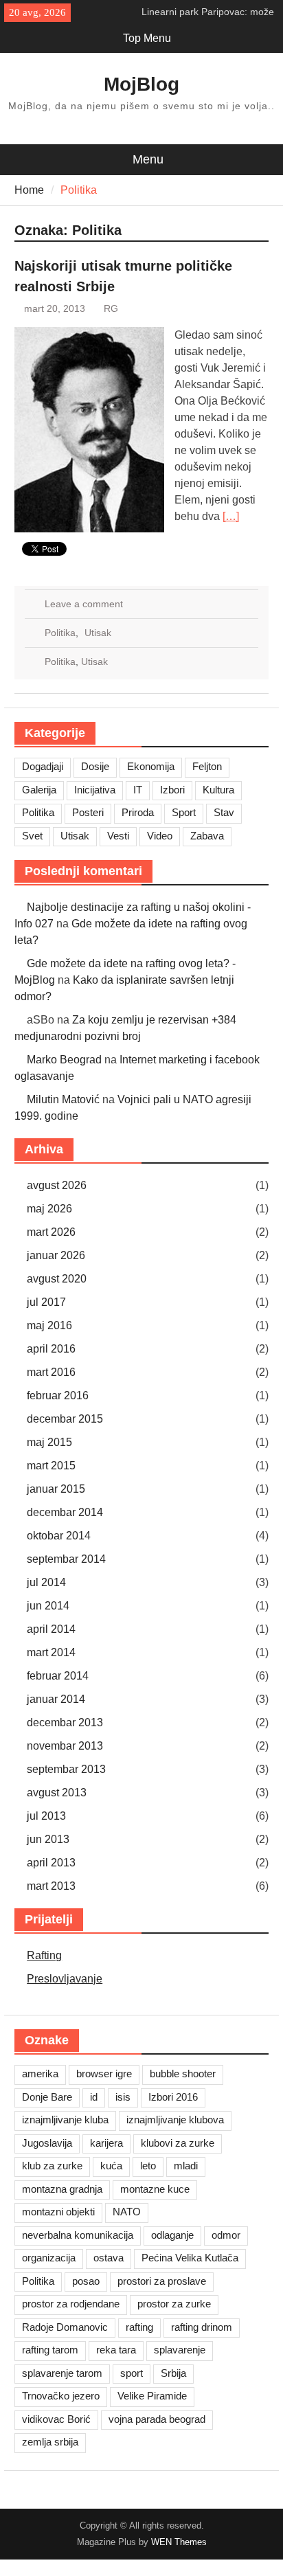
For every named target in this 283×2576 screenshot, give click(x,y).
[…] (231, 516)
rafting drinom (202, 2327)
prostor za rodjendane (71, 2304)
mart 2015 (51, 1466)
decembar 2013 (65, 1722)
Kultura (218, 790)
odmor (226, 2235)
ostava (109, 2258)
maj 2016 (49, 1325)
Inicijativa (95, 790)
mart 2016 (51, 1372)
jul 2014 (46, 1582)
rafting (139, 2327)
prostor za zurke (174, 2304)
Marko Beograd (64, 1060)
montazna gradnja (62, 2189)
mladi (186, 2166)
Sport (184, 812)
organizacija (49, 2258)
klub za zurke (52, 2166)
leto (148, 2166)
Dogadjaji (43, 766)
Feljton (207, 766)
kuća (111, 2166)
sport (132, 2373)
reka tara (116, 2350)
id (94, 2097)
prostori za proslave (162, 2281)
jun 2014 (48, 1606)
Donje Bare (47, 2097)
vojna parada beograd (157, 2419)
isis (123, 2097)
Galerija (39, 790)
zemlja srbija (50, 2442)
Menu (148, 159)
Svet (32, 836)
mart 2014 (51, 1652)
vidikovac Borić (56, 2419)
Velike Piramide (152, 2396)
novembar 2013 (65, 1746)
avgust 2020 (57, 1279)
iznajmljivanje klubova (175, 2120)
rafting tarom (50, 2350)
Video (160, 836)
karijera (106, 2143)
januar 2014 (56, 1699)
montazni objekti (58, 2212)
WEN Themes (179, 2542)
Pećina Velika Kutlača (190, 2258)
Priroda (138, 812)
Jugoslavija (47, 2143)
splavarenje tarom (62, 2373)
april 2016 (51, 1349)
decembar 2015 (65, 1419)
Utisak (98, 633)
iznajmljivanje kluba (65, 2120)
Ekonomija (151, 766)
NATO (127, 2212)
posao (86, 2281)
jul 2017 (46, 1302)
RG (111, 308)
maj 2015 (49, 1442)
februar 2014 (58, 1676)
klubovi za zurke (178, 2143)
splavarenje (180, 2350)
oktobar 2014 (59, 1536)
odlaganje (172, 2235)
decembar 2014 (65, 1512)
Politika (60, 633)
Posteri (88, 812)
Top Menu (147, 38)
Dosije (95, 766)
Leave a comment (84, 604)
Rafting (44, 1955)
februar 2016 (58, 1396)
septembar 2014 (66, 1559)
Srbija (173, 2373)
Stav (224, 812)
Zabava (207, 836)
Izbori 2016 (173, 2097)
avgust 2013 (57, 1793)
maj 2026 (49, 1209)
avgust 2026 (57, 1185)
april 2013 (51, 1863)
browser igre (104, 2074)
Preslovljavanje (65, 1979)
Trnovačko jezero (61, 2396)
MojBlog (141, 84)
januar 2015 (56, 1489)
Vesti (118, 836)
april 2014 (51, 1629)
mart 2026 (51, 1232)
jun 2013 (48, 1839)
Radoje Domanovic (65, 2327)
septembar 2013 (66, 1769)
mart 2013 (51, 1886)
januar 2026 (56, 1255)
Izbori (172, 790)
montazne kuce (155, 2189)
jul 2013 (46, 1816)
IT (138, 790)
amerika (40, 2074)
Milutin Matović (63, 1099)
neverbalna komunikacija (78, 2235)
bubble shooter (183, 2074)
